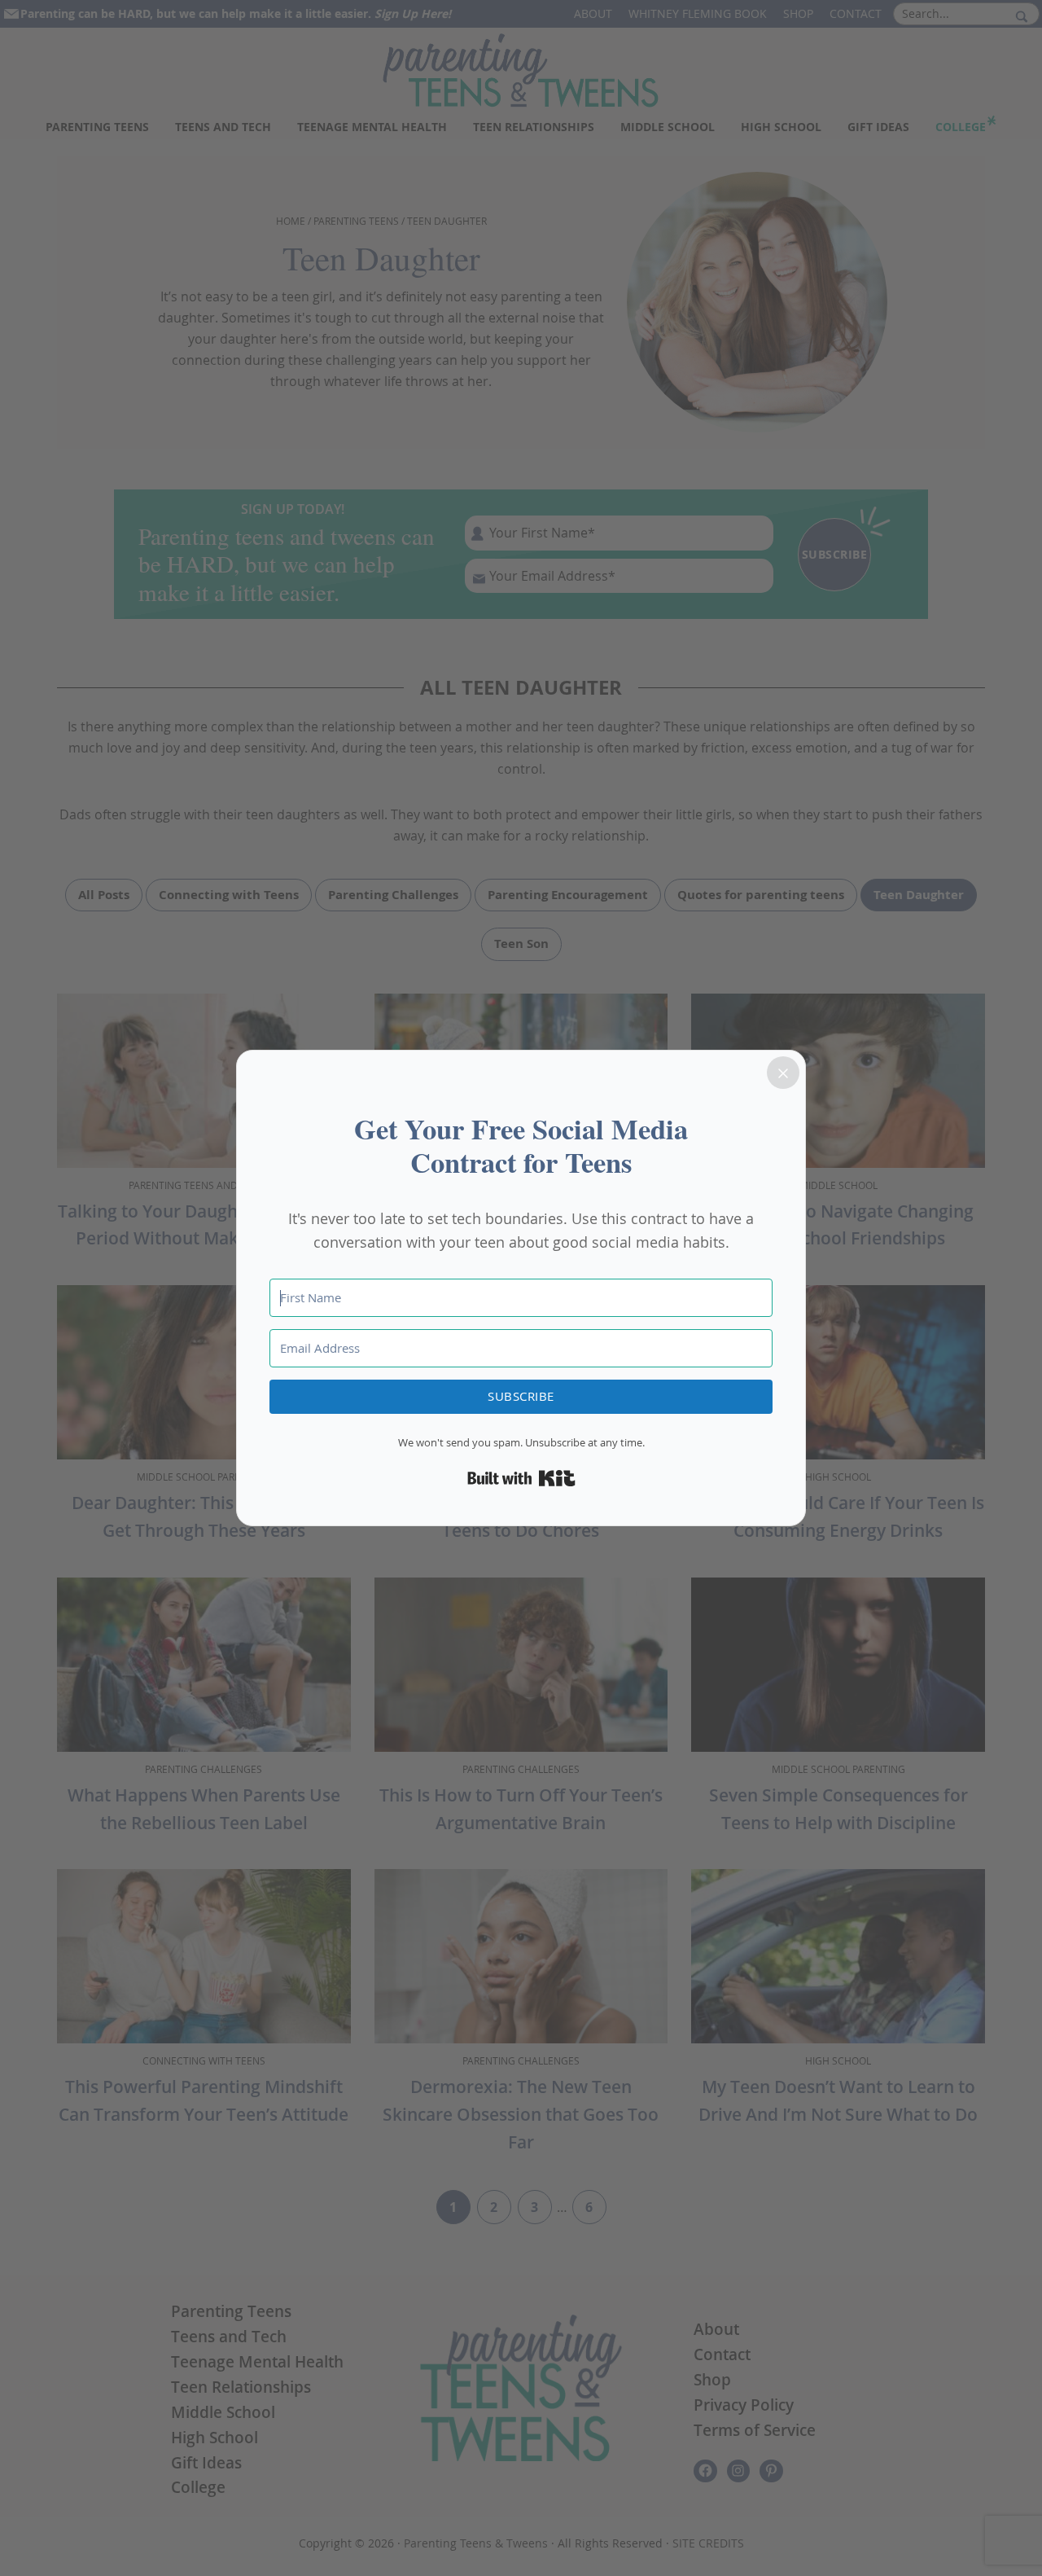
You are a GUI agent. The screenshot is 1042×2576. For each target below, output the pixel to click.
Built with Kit (521, 1478)
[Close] (783, 1073)
